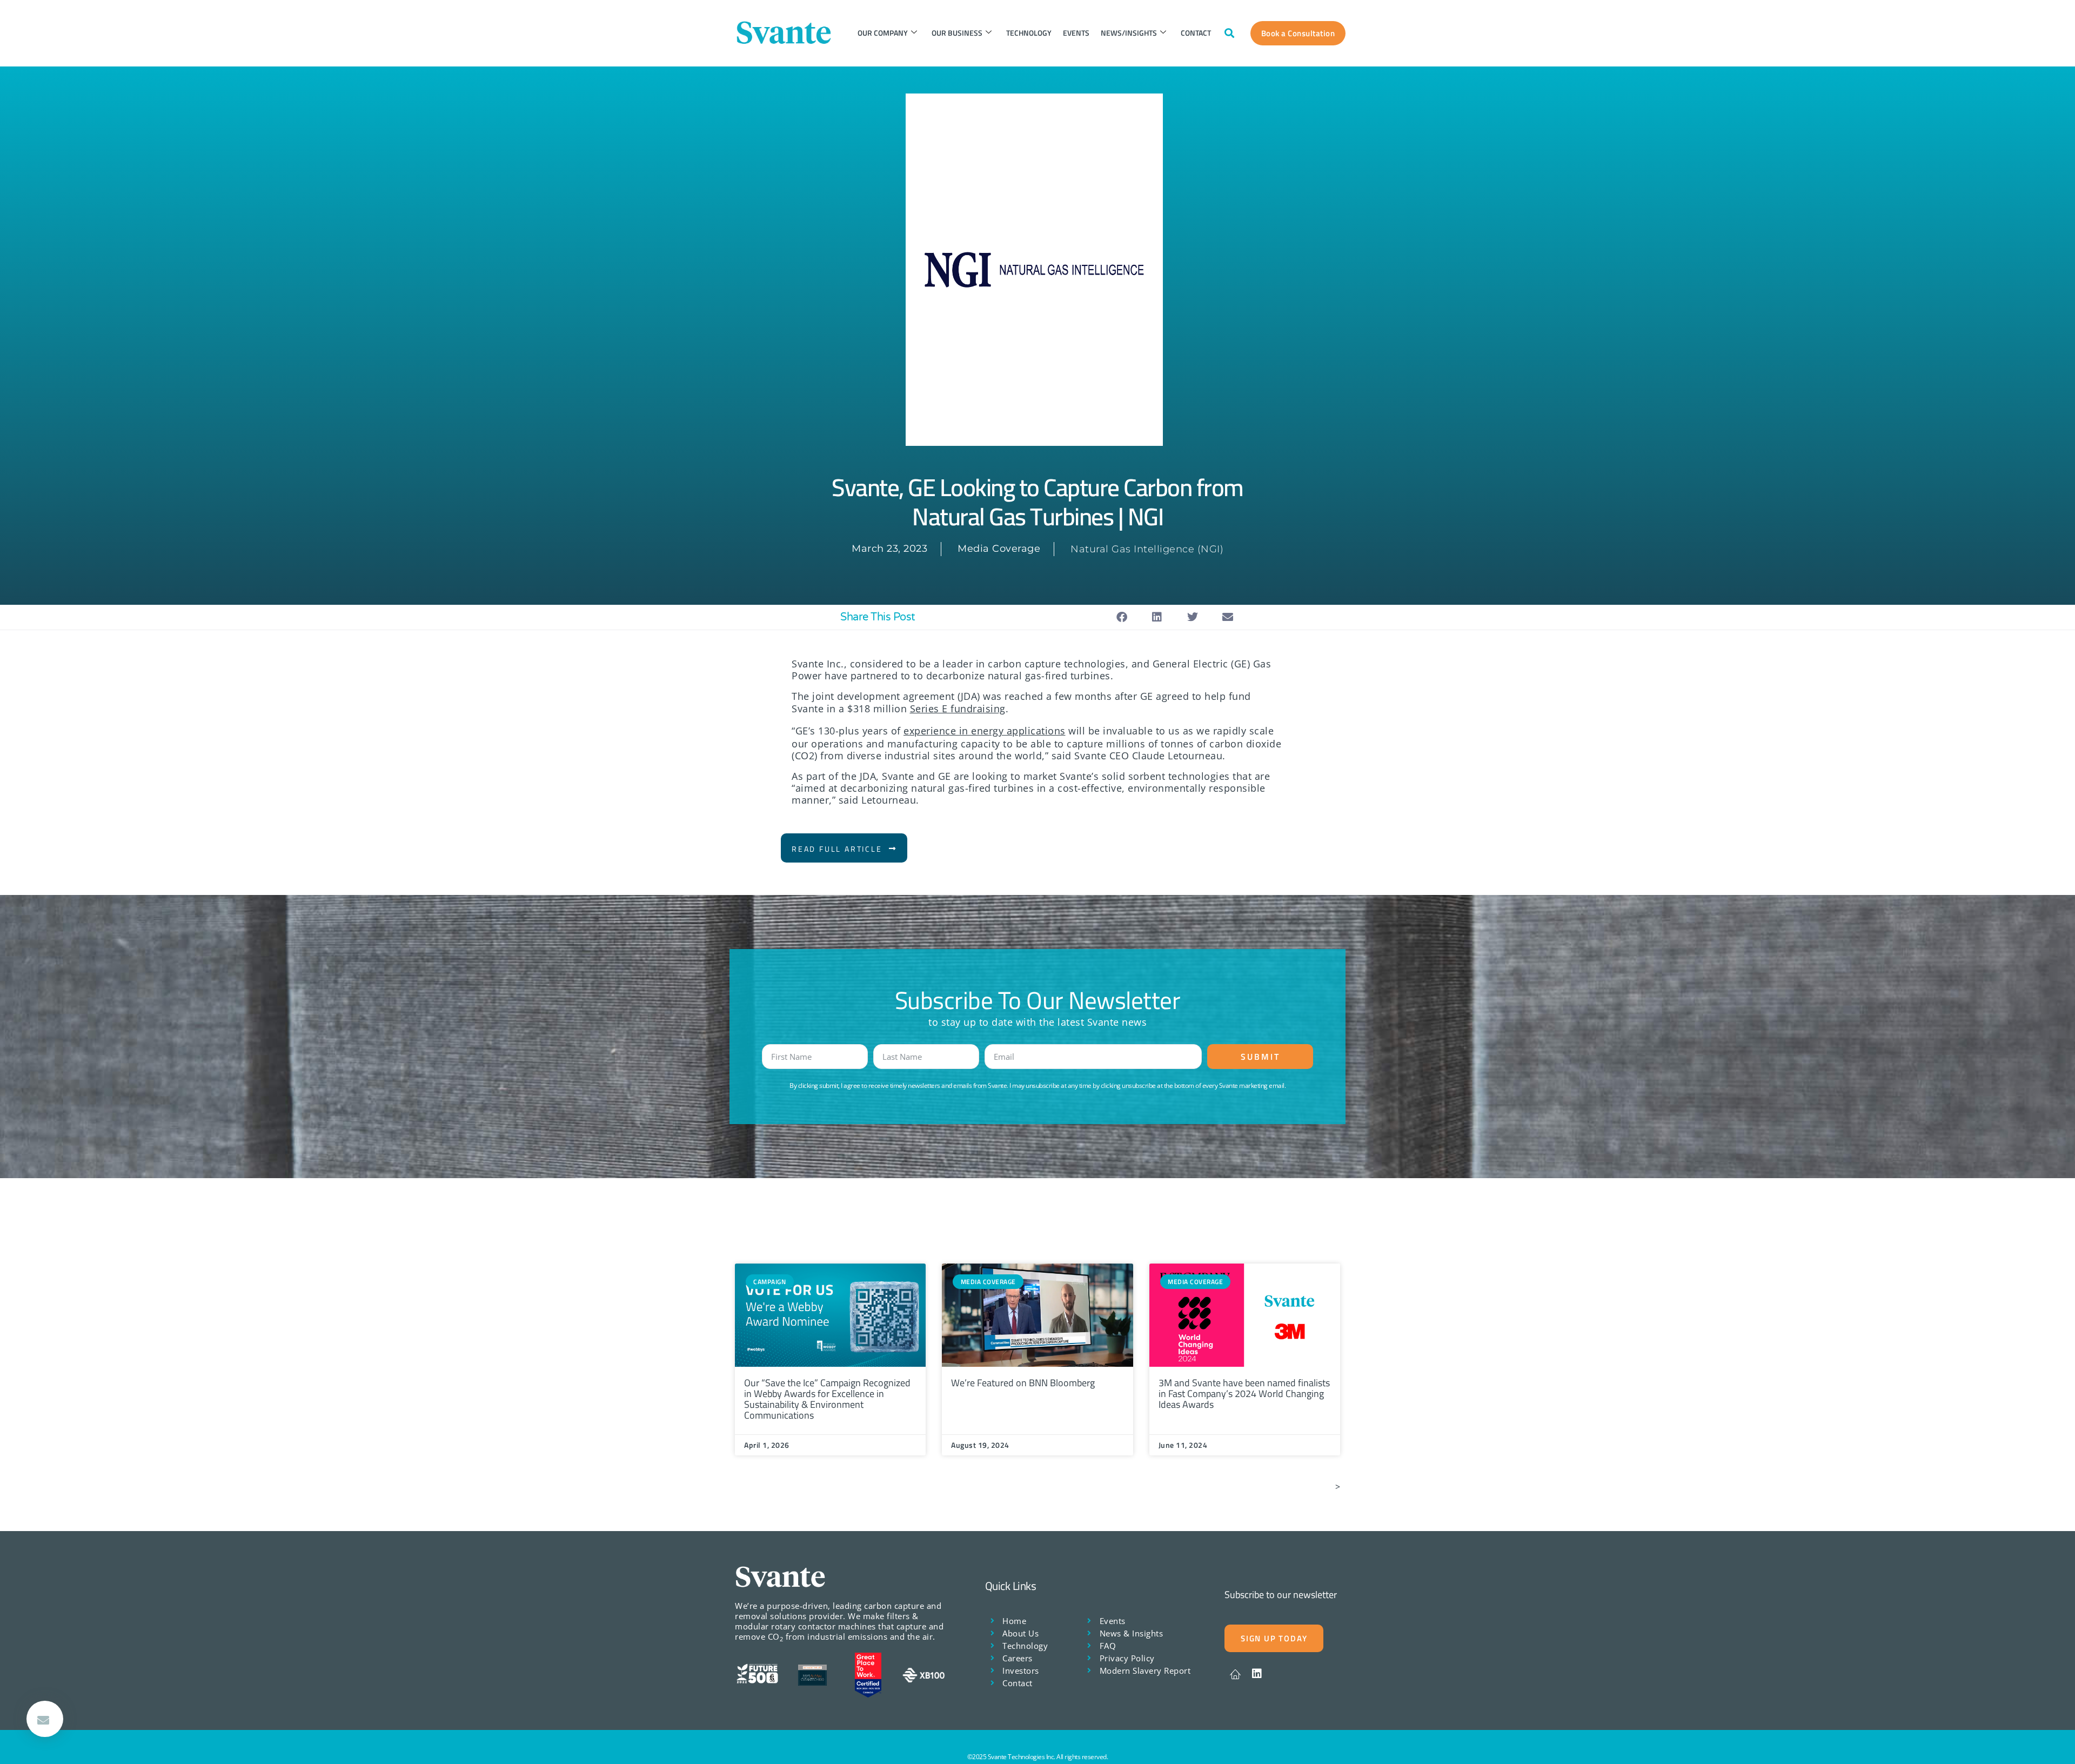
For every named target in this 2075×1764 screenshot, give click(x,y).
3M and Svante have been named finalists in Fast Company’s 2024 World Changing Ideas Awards (1244, 1394)
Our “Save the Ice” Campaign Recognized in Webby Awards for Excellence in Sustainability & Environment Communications (827, 1399)
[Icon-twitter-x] (1235, 1674)
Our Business (957, 33)
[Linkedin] (1257, 1674)
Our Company (883, 33)
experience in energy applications (985, 731)
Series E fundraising (958, 709)
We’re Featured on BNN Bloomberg (1023, 1383)
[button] (1230, 33)
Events (1076, 33)
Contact (1196, 33)
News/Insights (1129, 33)
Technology (1029, 33)
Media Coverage (999, 549)
